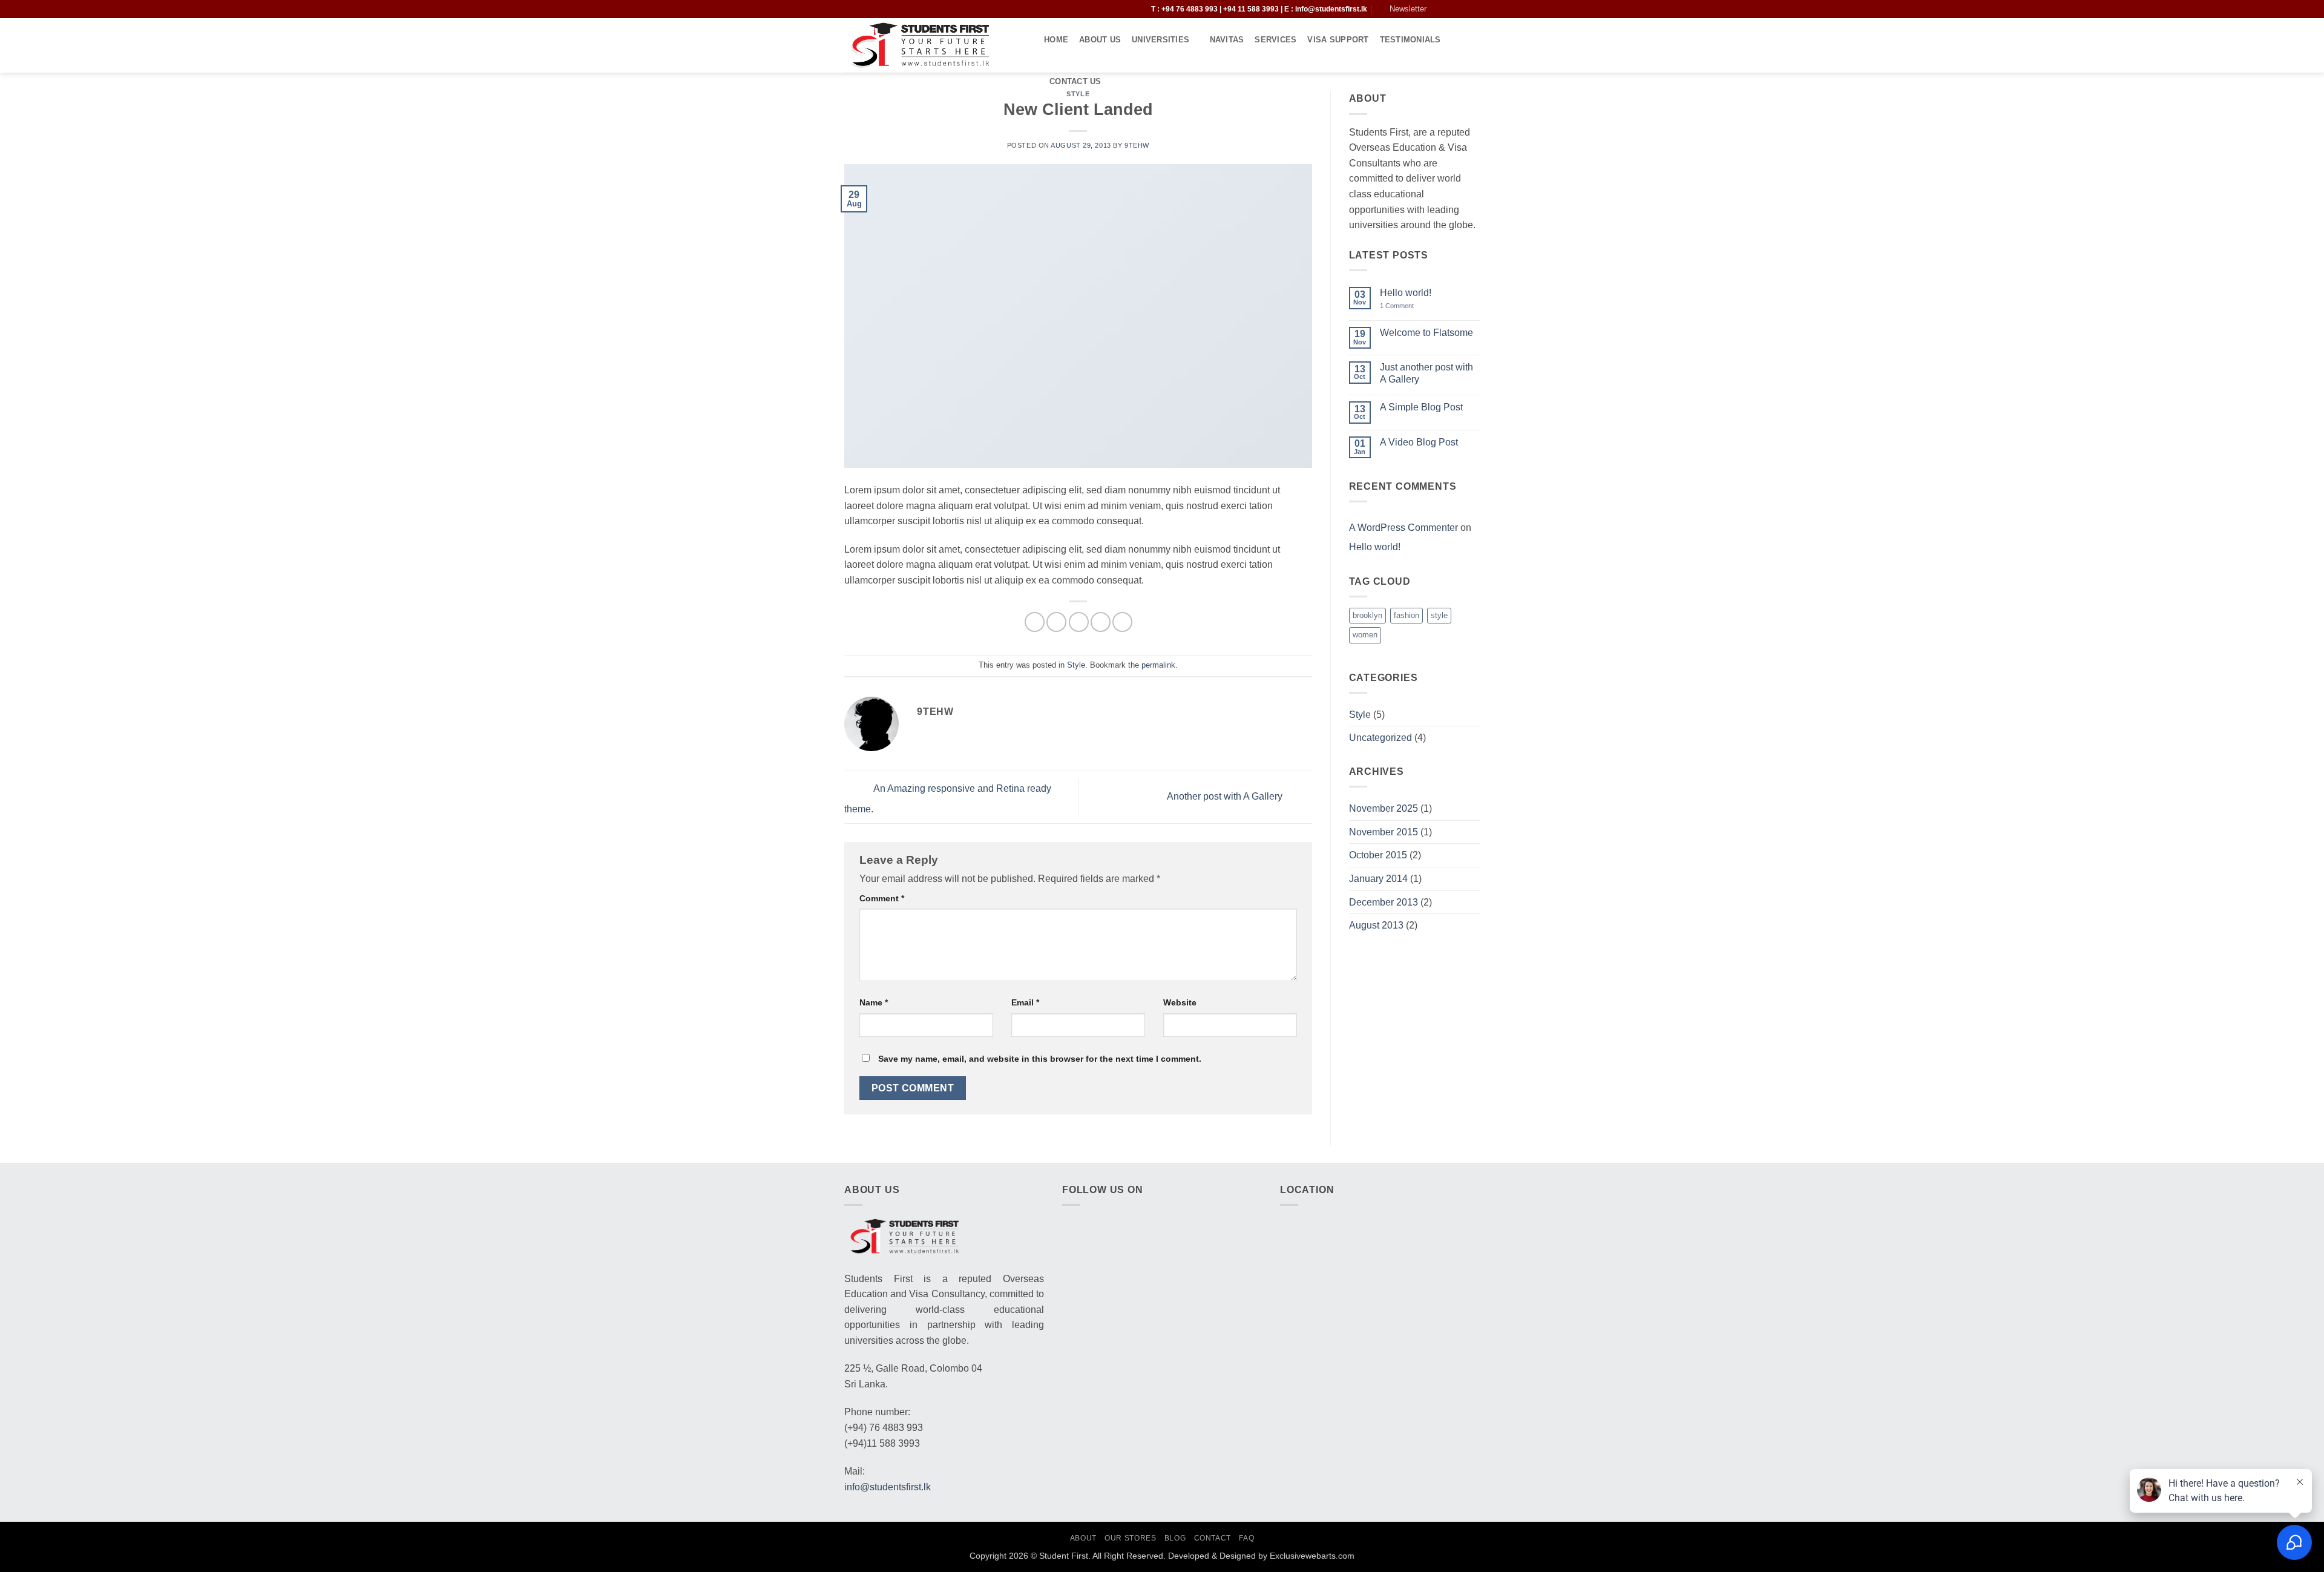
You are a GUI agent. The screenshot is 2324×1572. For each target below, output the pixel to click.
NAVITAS (1227, 40)
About (1083, 1538)
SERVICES (1275, 40)
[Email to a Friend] (1079, 622)
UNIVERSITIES (1160, 40)
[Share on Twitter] (1056, 622)
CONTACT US (1075, 81)
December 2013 (1384, 902)
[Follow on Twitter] (1462, 9)
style (1439, 615)
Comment (882, 898)
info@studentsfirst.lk (1331, 9)
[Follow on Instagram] (1451, 9)
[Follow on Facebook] (1439, 9)
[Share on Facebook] (1035, 622)
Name (874, 1002)
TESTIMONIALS (1410, 40)
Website (1180, 1002)
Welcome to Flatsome (1426, 333)
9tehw (1137, 145)
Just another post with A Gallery (1426, 373)
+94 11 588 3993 (1252, 9)
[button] (1134, 9)
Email (1025, 1002)
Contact (1213, 1538)
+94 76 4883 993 (1190, 9)
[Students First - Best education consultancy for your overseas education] (935, 45)
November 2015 (1384, 832)
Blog (1175, 1538)
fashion (1407, 615)
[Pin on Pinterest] (1101, 622)
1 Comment (1405, 306)
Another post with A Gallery (1226, 797)
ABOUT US (1100, 40)
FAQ (1246, 1538)
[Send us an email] (1474, 9)
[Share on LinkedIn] (1122, 622)
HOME (1056, 40)
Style (1076, 665)
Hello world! (1406, 293)
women (1365, 635)
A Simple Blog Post (1421, 407)
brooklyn (1367, 615)
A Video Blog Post (1419, 442)
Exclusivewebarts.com (1312, 1556)
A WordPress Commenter (1403, 528)
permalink (1158, 665)
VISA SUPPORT (1338, 40)
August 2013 (1376, 925)
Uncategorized (1380, 738)
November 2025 (1384, 808)
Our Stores (1130, 1538)
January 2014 (1378, 879)
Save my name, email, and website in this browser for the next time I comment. (1040, 1059)
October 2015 (1378, 855)
